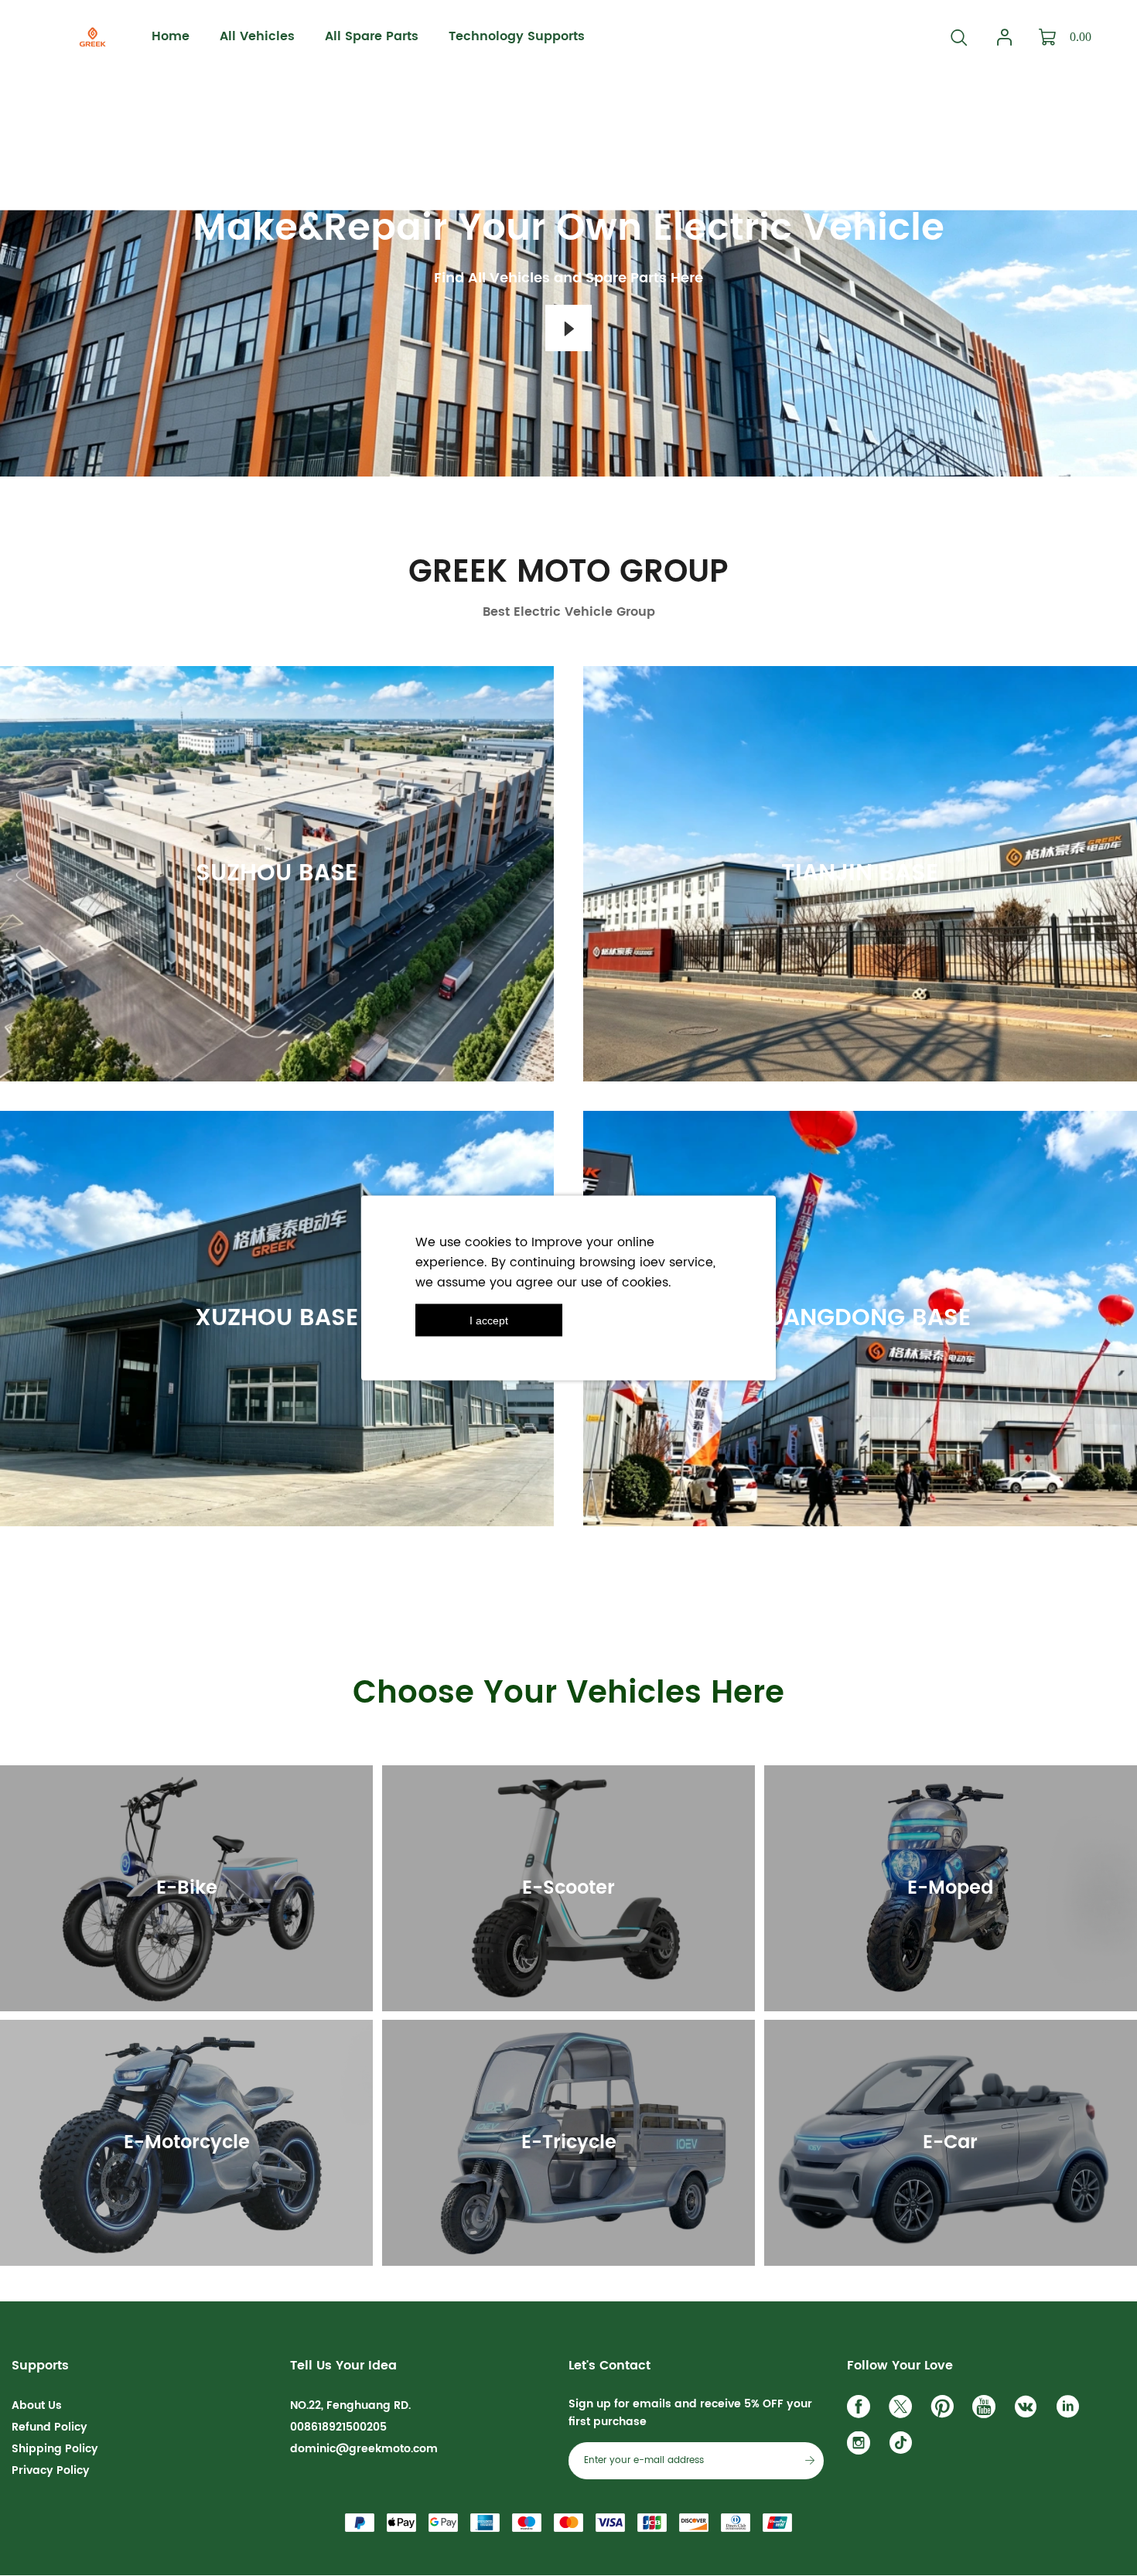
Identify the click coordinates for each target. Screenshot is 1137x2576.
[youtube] (988, 2410)
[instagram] (862, 2447)
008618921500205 (338, 2427)
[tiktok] (904, 2447)
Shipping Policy (55, 2449)
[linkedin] (1071, 2410)
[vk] (1029, 2410)
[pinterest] (946, 2410)
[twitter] (904, 2410)
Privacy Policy (51, 2470)
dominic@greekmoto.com (364, 2449)
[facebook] (862, 2410)
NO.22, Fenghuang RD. (350, 2405)
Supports (40, 2366)
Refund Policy (50, 2427)
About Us (37, 2405)
